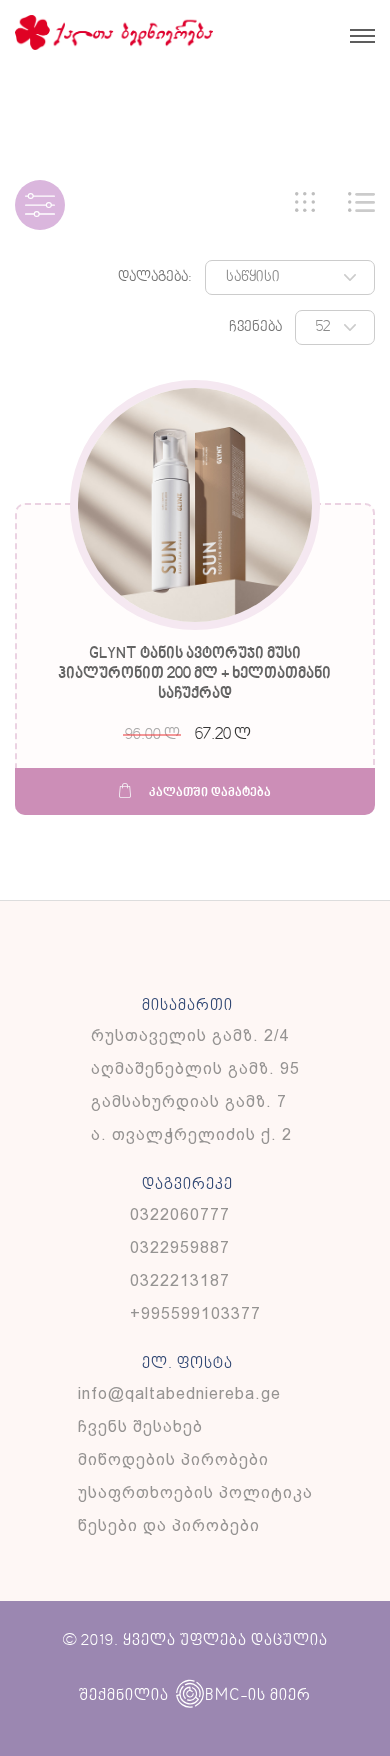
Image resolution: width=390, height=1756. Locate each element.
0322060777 (180, 1214)
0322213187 (180, 1280)
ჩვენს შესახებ (140, 1426)
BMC (223, 1695)
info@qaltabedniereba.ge (179, 1393)
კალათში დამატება (208, 793)
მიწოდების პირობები (173, 1459)
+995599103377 (195, 1313)
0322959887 (180, 1247)
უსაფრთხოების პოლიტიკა (195, 1492)
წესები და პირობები (169, 1525)
